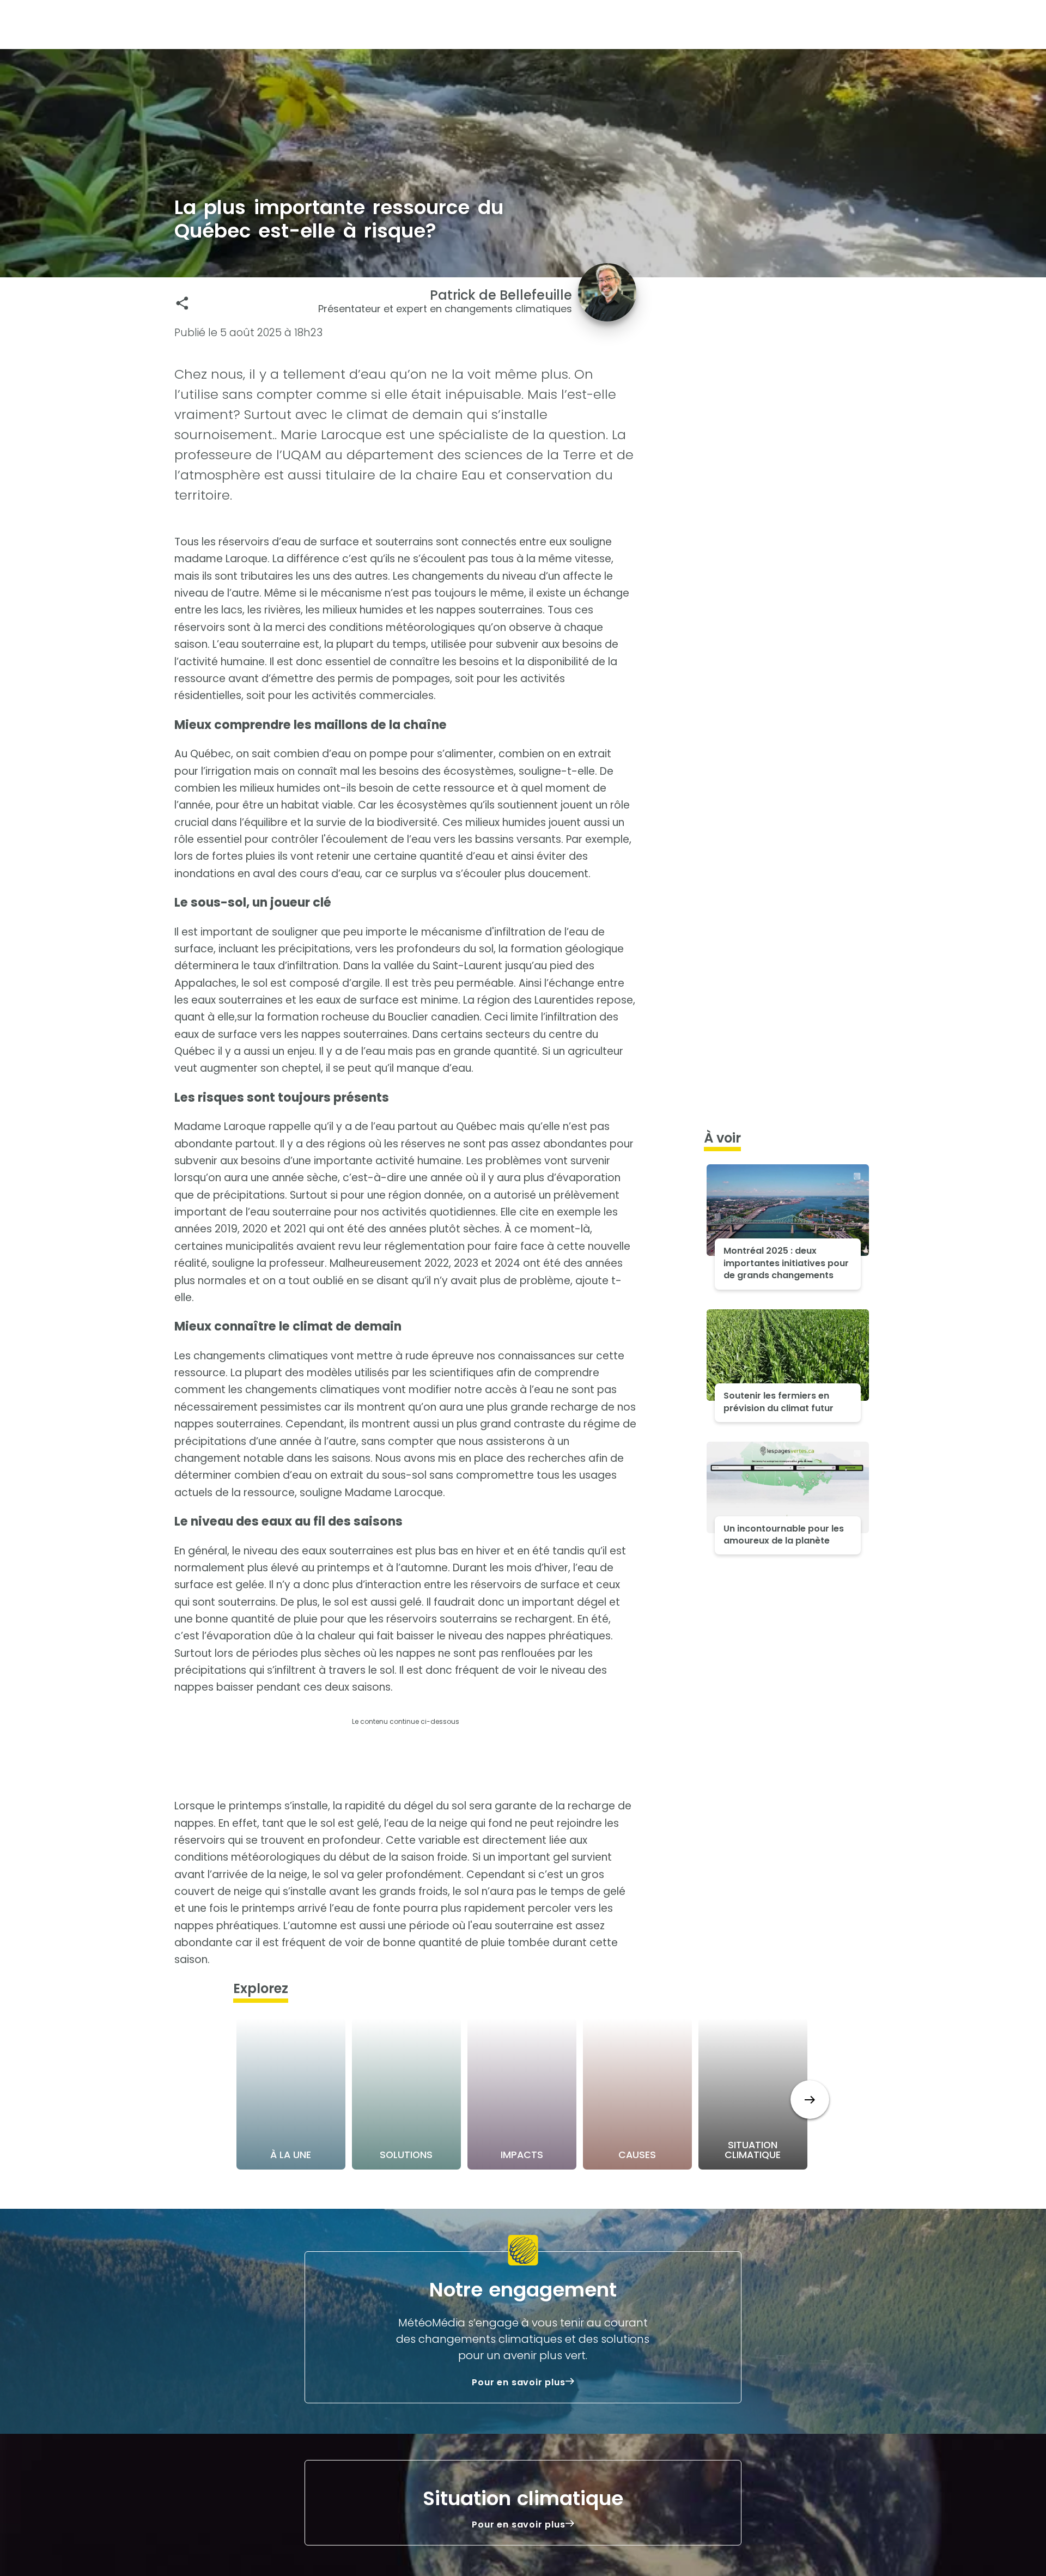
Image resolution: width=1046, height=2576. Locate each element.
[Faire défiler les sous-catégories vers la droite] (810, 2100)
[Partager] (182, 303)
